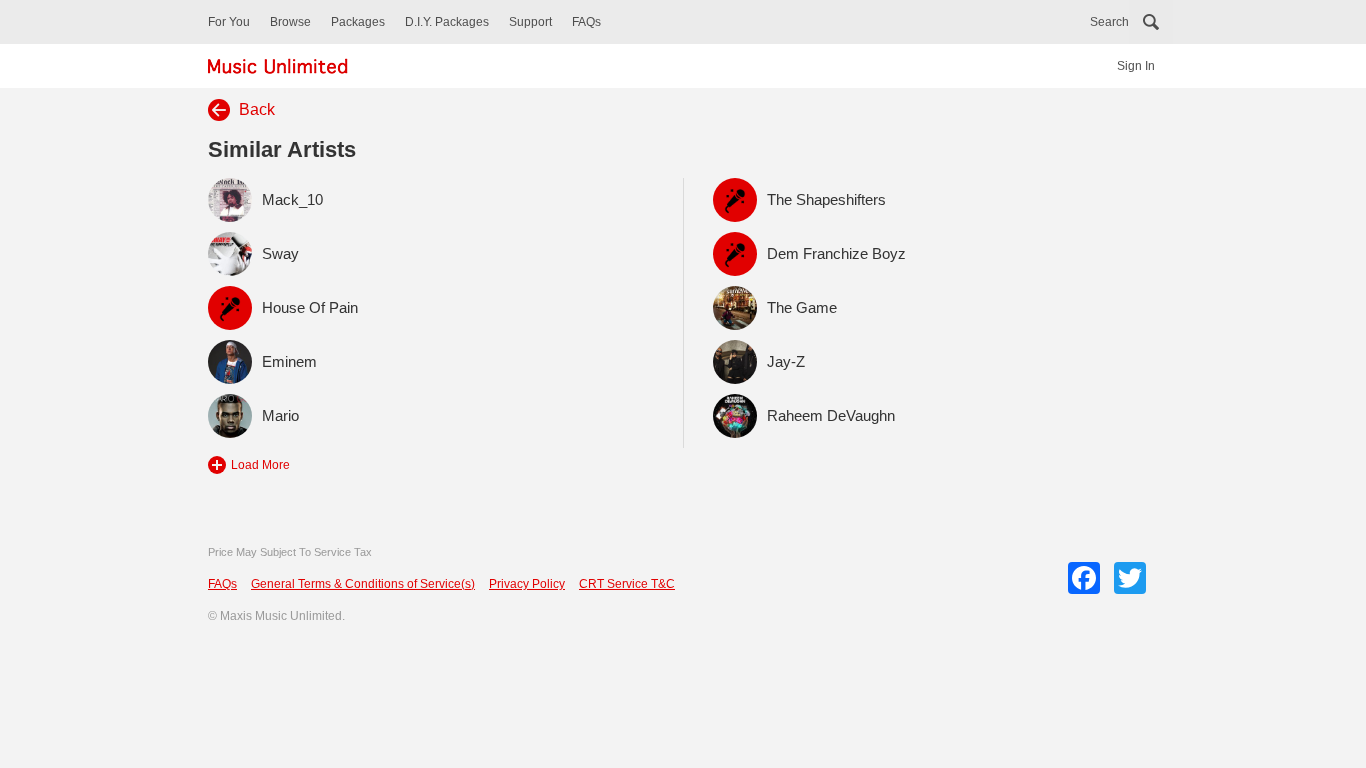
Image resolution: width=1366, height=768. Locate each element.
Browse (290, 22)
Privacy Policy (527, 584)
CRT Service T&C (627, 584)
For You (229, 22)
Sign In (1136, 66)
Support (530, 22)
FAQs (586, 22)
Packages (358, 22)
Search (1109, 22)
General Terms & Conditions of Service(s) (363, 584)
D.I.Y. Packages (447, 22)
